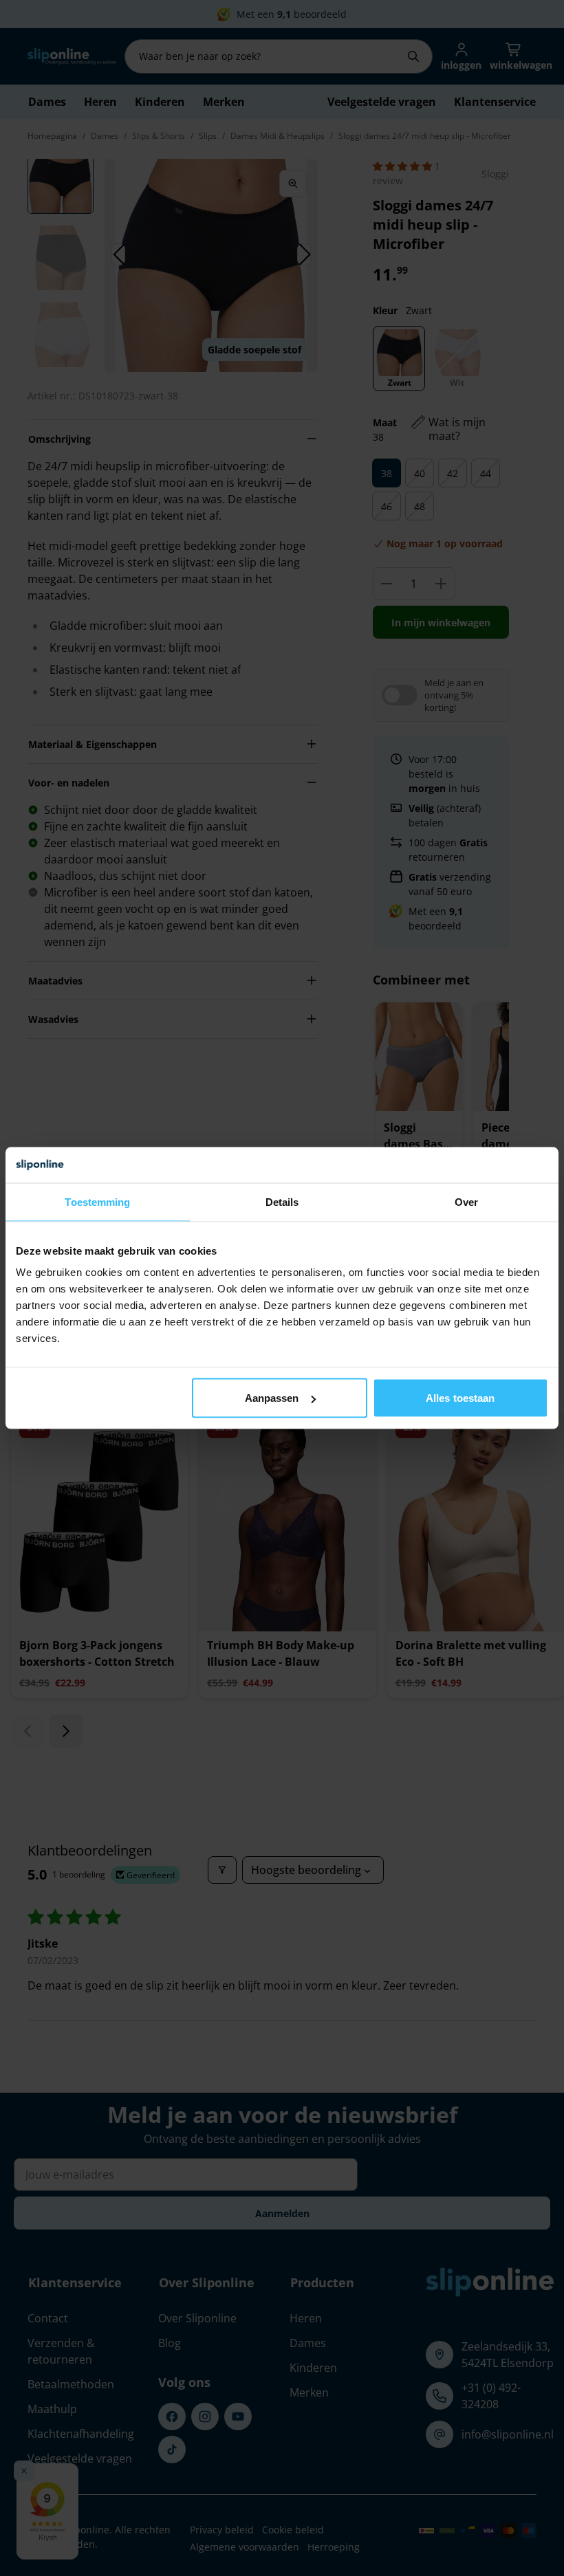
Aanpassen (272, 1398)
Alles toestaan (460, 1398)
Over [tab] (466, 1201)
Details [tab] (282, 1201)
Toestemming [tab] (97, 1201)
